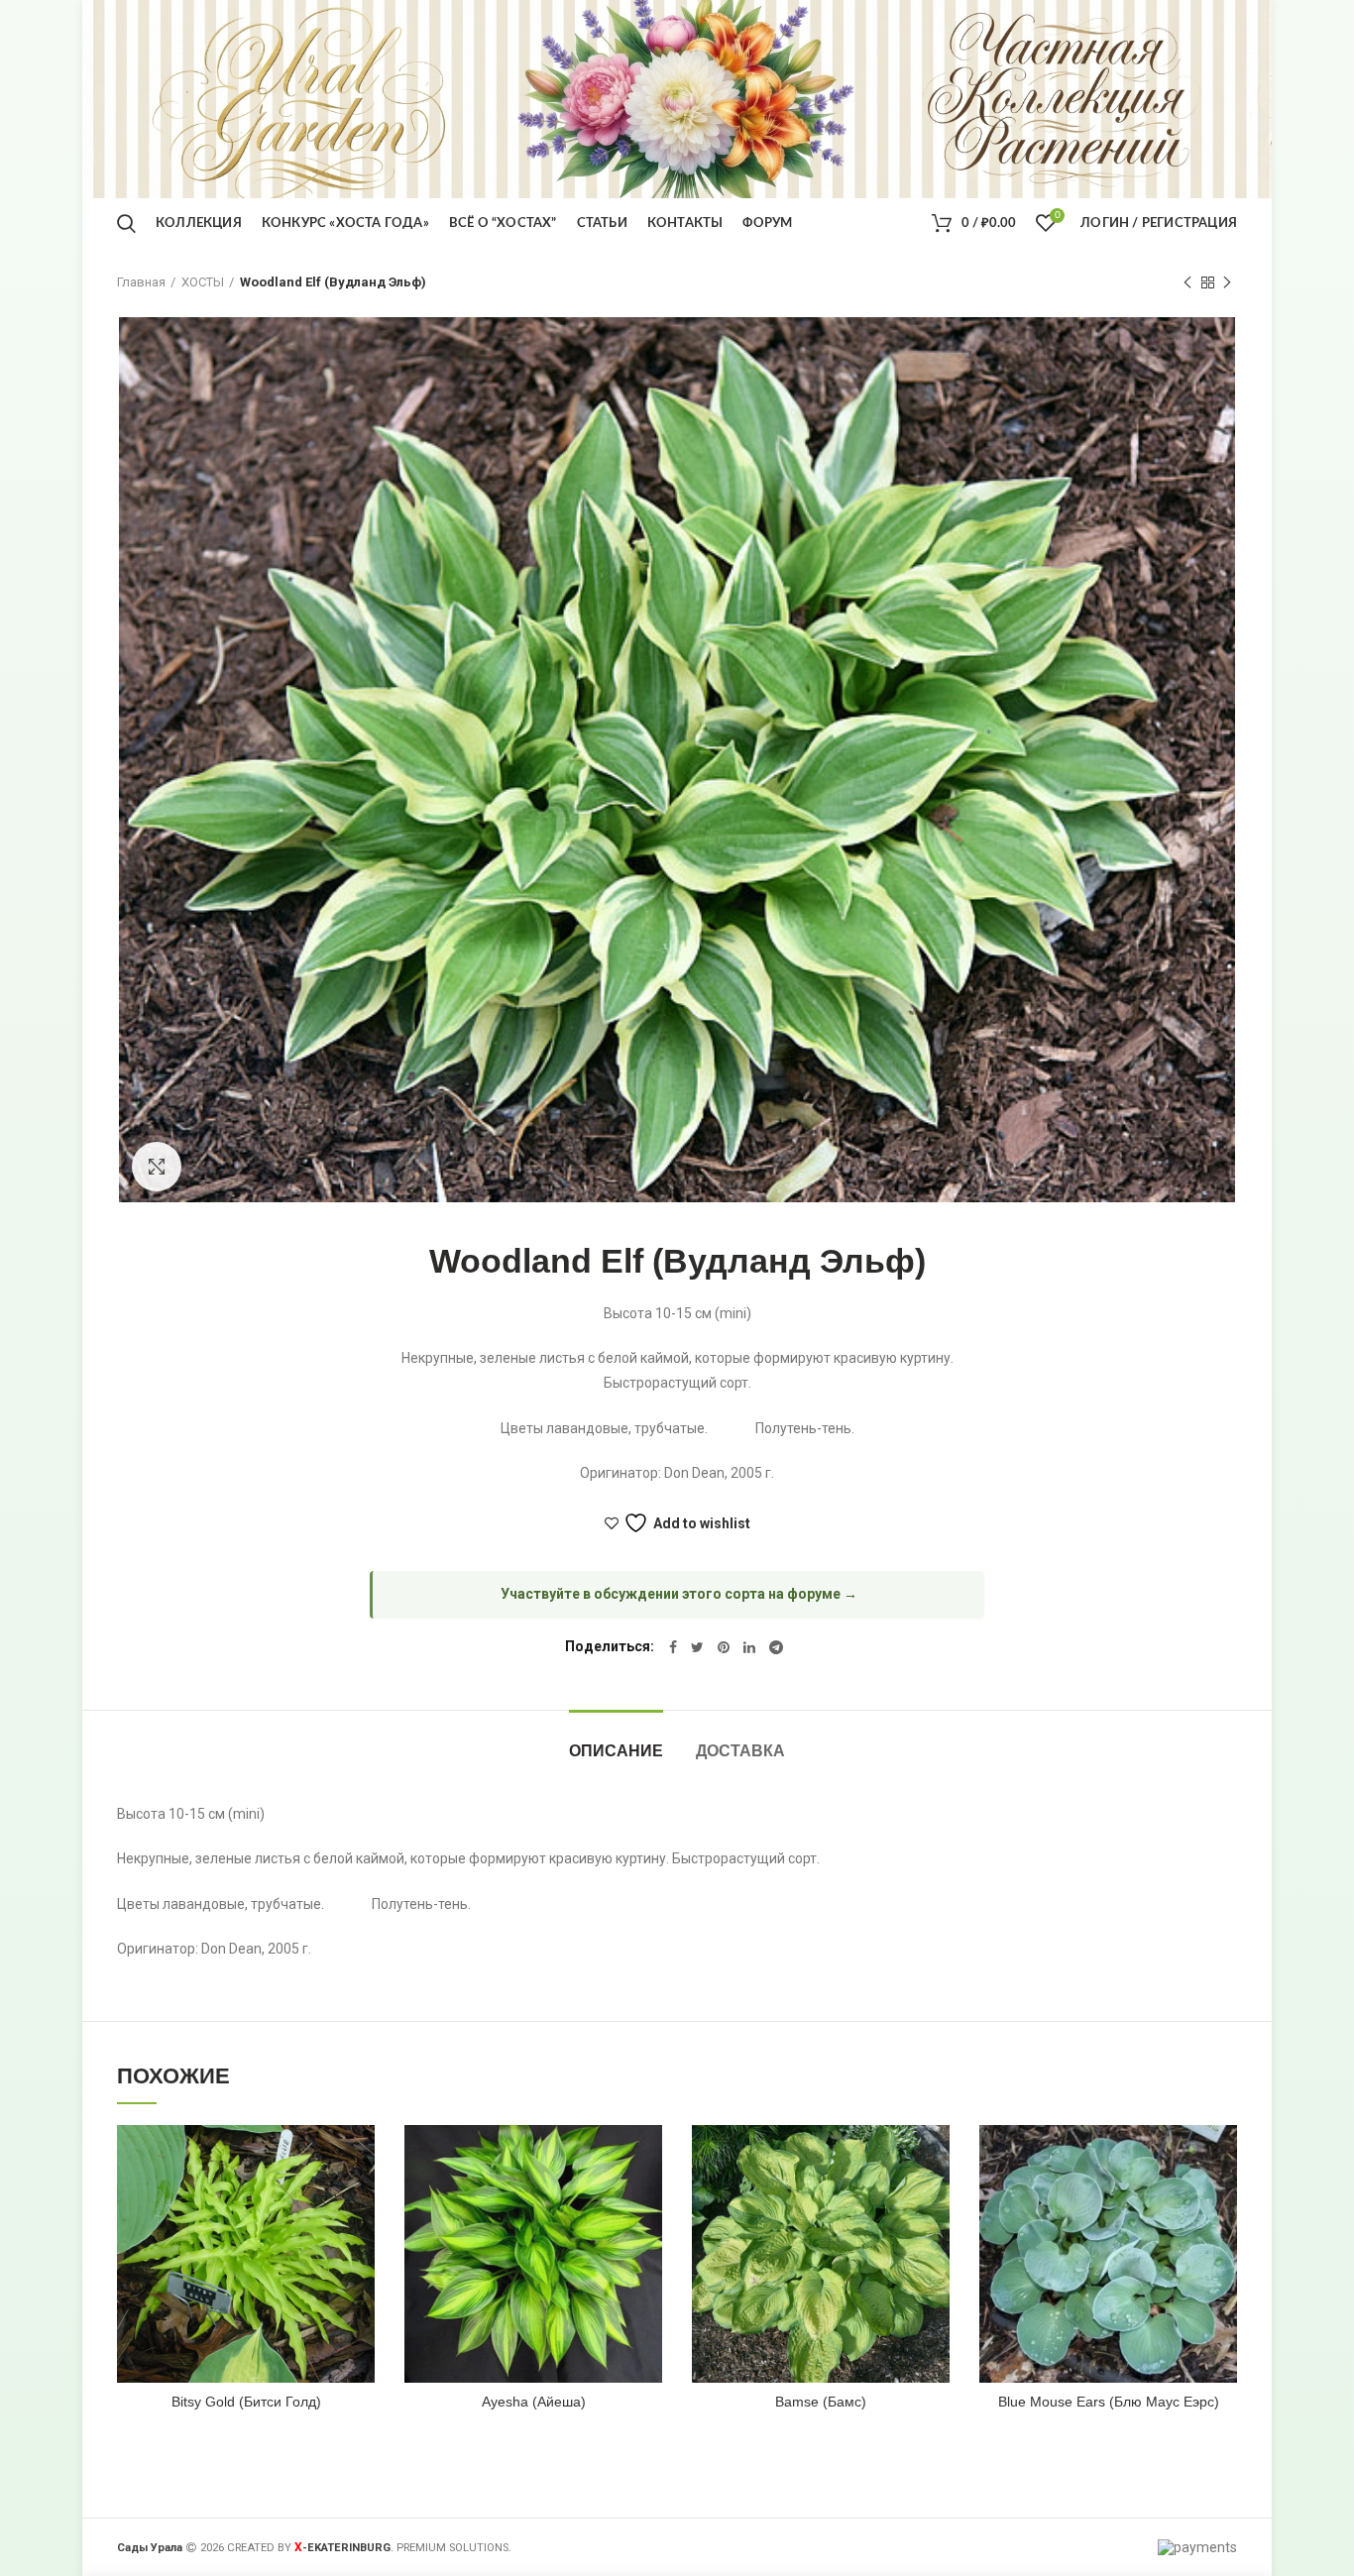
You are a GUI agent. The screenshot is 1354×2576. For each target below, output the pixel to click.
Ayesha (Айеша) (534, 2402)
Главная (141, 282)
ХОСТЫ (203, 282)
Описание (616, 1751)
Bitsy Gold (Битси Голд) (246, 2402)
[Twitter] (697, 1647)
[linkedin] (749, 1647)
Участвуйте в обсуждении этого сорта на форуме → (679, 1594)
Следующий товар (1227, 282)
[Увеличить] (157, 1167)
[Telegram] (776, 1647)
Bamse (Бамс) (821, 2402)
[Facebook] (673, 1647)
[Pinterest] (724, 1647)
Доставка (740, 1751)
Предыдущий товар (1187, 282)
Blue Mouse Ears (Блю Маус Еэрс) (1109, 2402)
